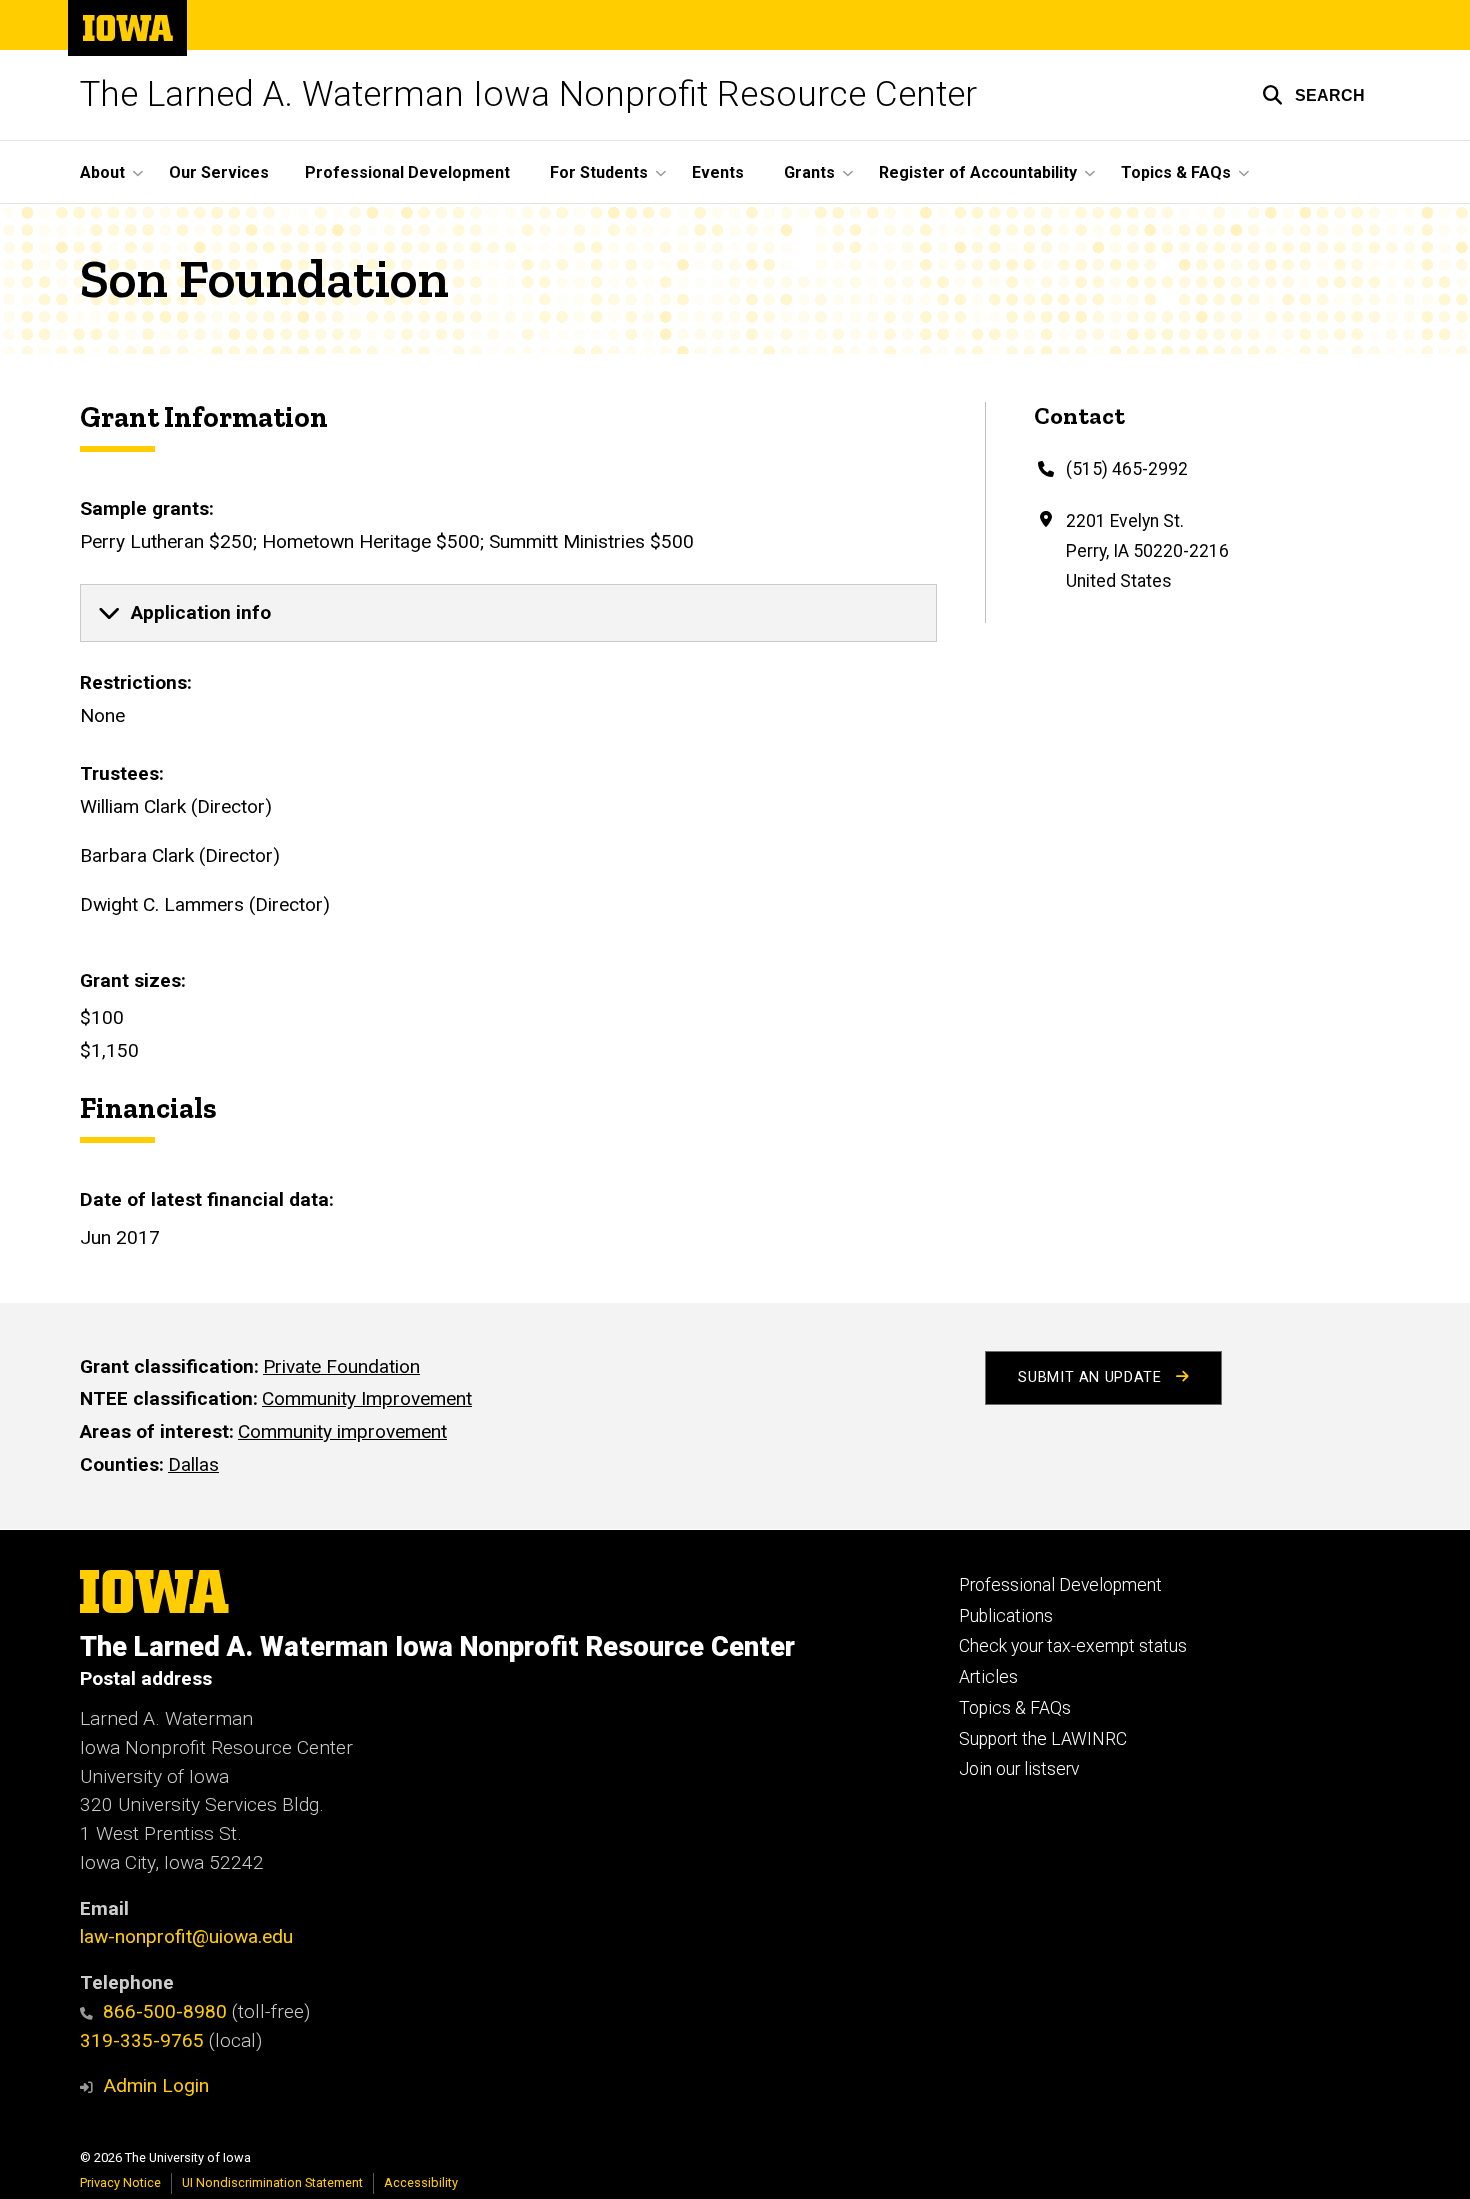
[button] (1313, 95)
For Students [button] (599, 172)
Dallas (193, 1464)
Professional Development (407, 172)
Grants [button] (809, 172)
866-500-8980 (165, 2011)
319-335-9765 (142, 2040)
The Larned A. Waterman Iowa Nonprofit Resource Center (528, 94)
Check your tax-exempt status (1073, 1646)
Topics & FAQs (1015, 1708)
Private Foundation (341, 1366)
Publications (1006, 1616)
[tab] (508, 613)
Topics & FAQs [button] (1176, 172)
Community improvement (342, 1431)
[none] (508, 613)
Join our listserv (1019, 1769)
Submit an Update (1092, 1377)
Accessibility (421, 2182)
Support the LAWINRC (1043, 1739)
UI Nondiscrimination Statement (272, 2182)
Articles (988, 1677)
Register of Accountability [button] (978, 172)
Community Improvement (367, 1398)
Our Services (219, 172)
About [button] (102, 172)
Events (718, 172)
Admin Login (156, 2085)
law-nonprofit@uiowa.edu (186, 1936)
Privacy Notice (120, 2182)
